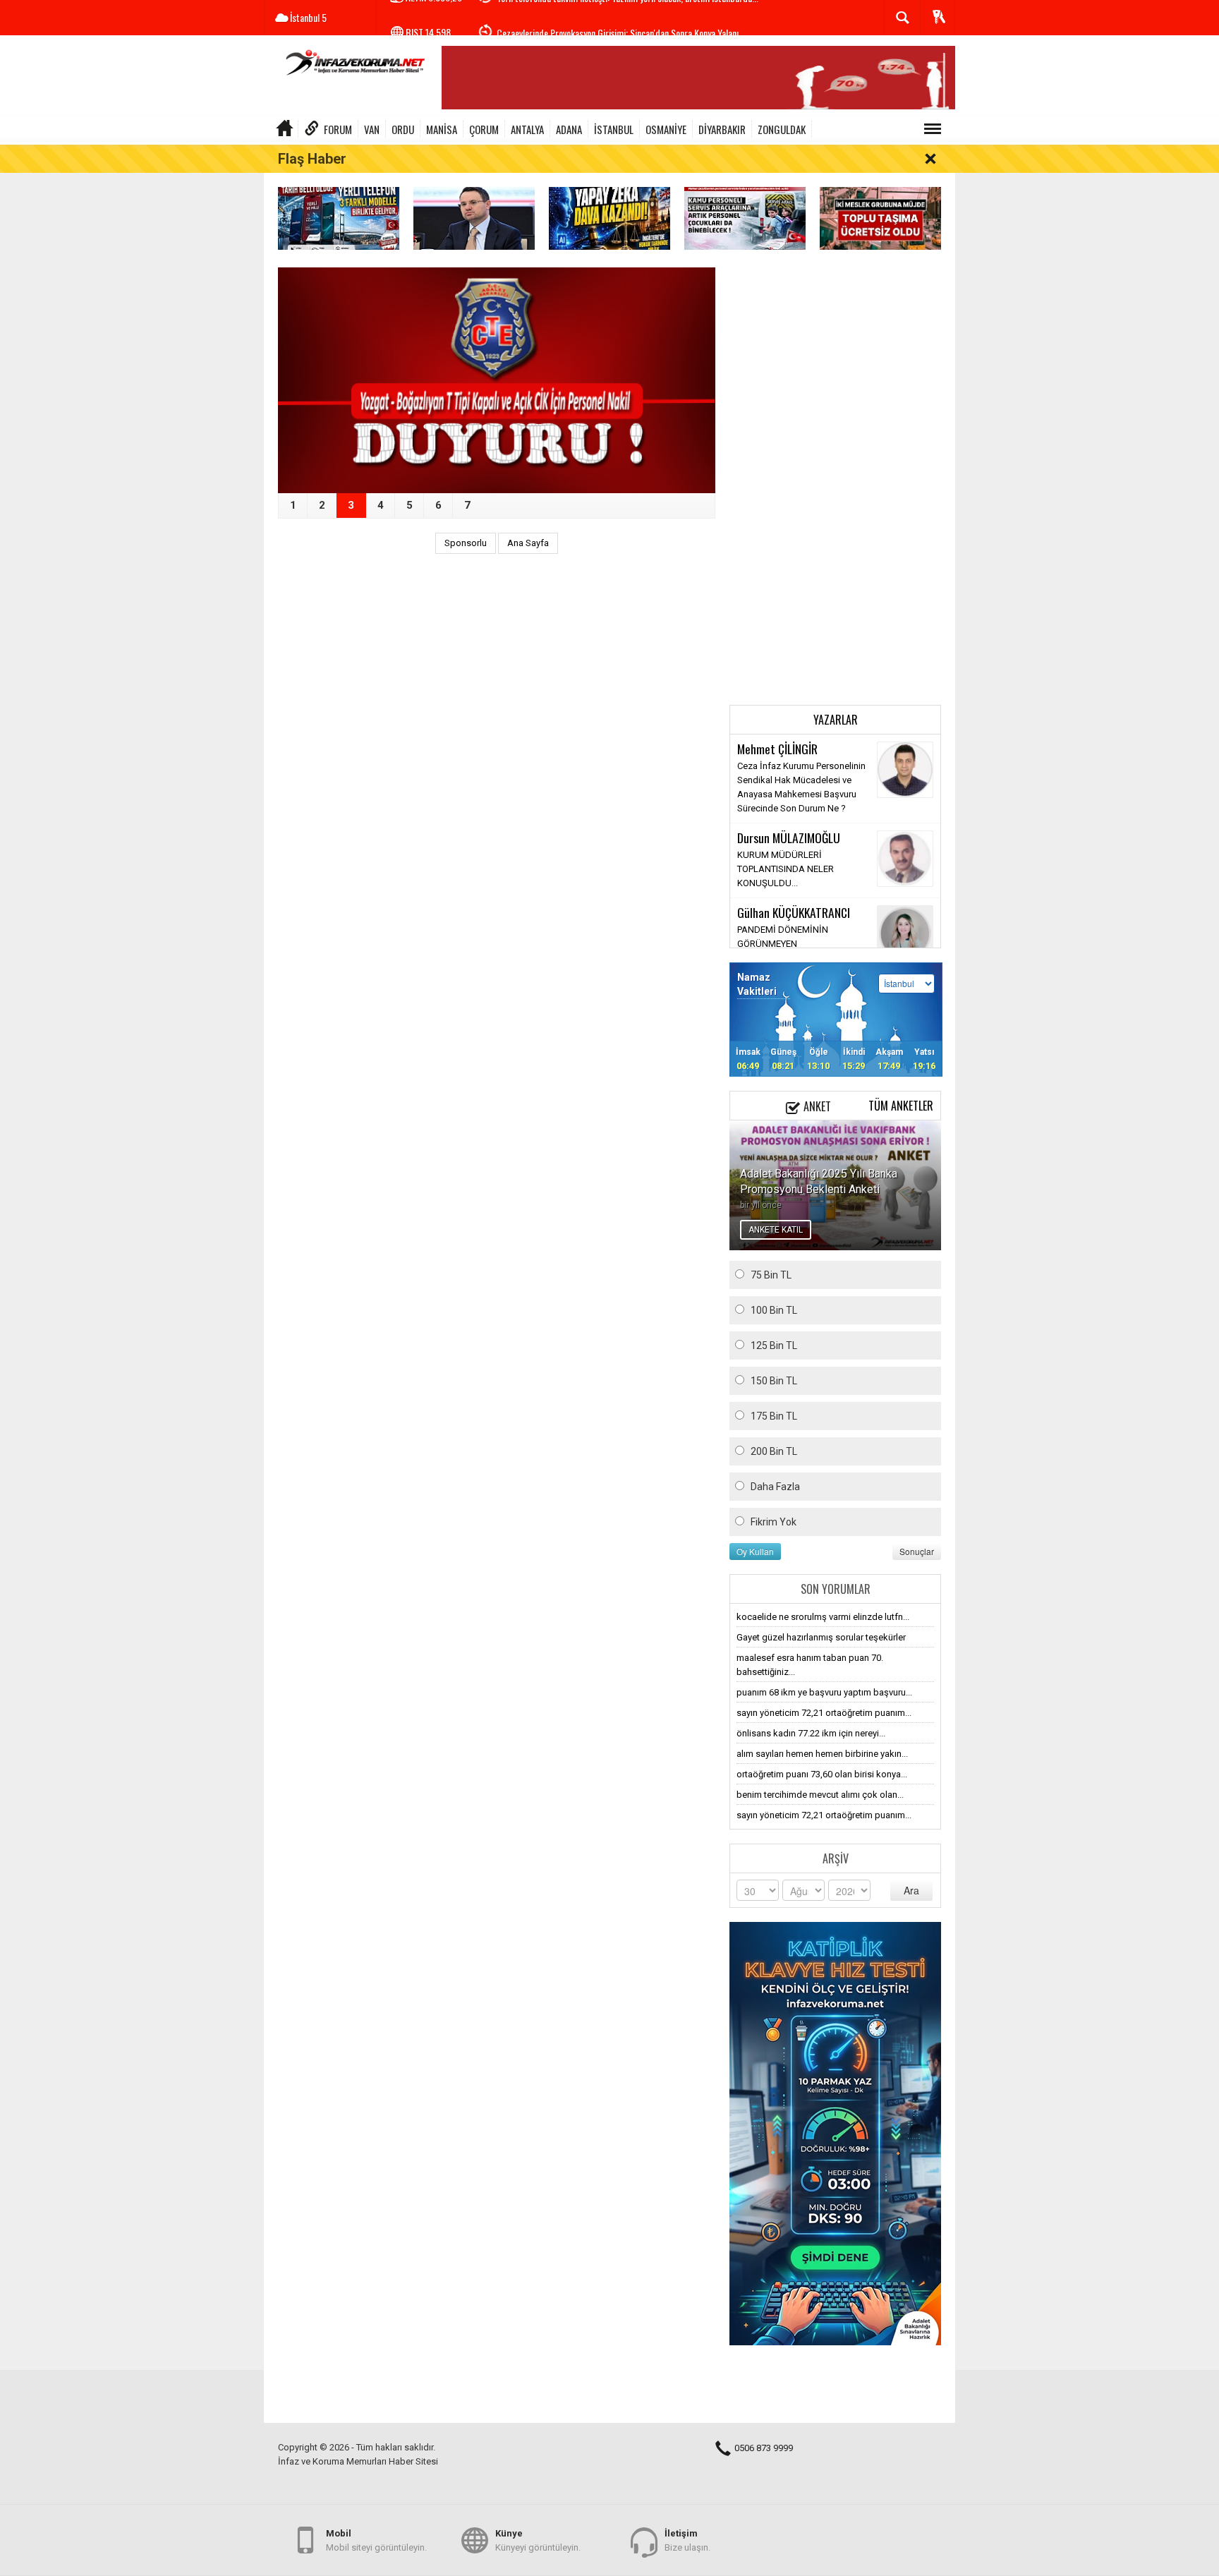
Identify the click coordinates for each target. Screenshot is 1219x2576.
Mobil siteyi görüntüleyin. (376, 2540)
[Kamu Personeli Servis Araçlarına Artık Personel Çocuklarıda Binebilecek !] (745, 218)
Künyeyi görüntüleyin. (538, 2540)
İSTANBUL (614, 129)
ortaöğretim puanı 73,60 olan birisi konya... (822, 1774)
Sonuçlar (917, 1551)
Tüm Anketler (901, 1106)
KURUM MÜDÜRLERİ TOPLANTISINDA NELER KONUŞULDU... (786, 869)
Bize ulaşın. (687, 2540)
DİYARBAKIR (722, 129)
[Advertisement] (835, 479)
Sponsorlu (466, 543)
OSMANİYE (666, 129)
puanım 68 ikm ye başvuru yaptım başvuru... (824, 1692)
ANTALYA (527, 129)
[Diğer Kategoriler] (933, 129)
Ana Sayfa (528, 543)
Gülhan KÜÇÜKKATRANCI (794, 912)
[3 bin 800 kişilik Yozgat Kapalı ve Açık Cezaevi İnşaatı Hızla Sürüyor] (497, 380)
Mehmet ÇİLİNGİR (777, 749)
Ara (911, 1890)
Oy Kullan (755, 1551)
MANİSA (442, 129)
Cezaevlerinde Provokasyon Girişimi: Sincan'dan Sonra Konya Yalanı (618, 18)
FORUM (338, 129)
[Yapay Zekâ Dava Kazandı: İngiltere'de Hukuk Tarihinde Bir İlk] (609, 218)
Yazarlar (836, 720)
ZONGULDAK (782, 129)
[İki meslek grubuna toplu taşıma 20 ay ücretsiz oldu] (880, 218)
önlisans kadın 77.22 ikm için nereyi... (811, 1733)
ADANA (569, 129)
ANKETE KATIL (776, 1230)
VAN (372, 129)
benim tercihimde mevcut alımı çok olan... (820, 1795)
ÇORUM (484, 129)
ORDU (403, 129)
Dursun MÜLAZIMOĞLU (789, 837)
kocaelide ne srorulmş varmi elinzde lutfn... (823, 1617)
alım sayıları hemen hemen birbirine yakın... (822, 1754)
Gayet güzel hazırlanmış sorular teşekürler (821, 1637)
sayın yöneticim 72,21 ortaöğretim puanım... (824, 1713)
